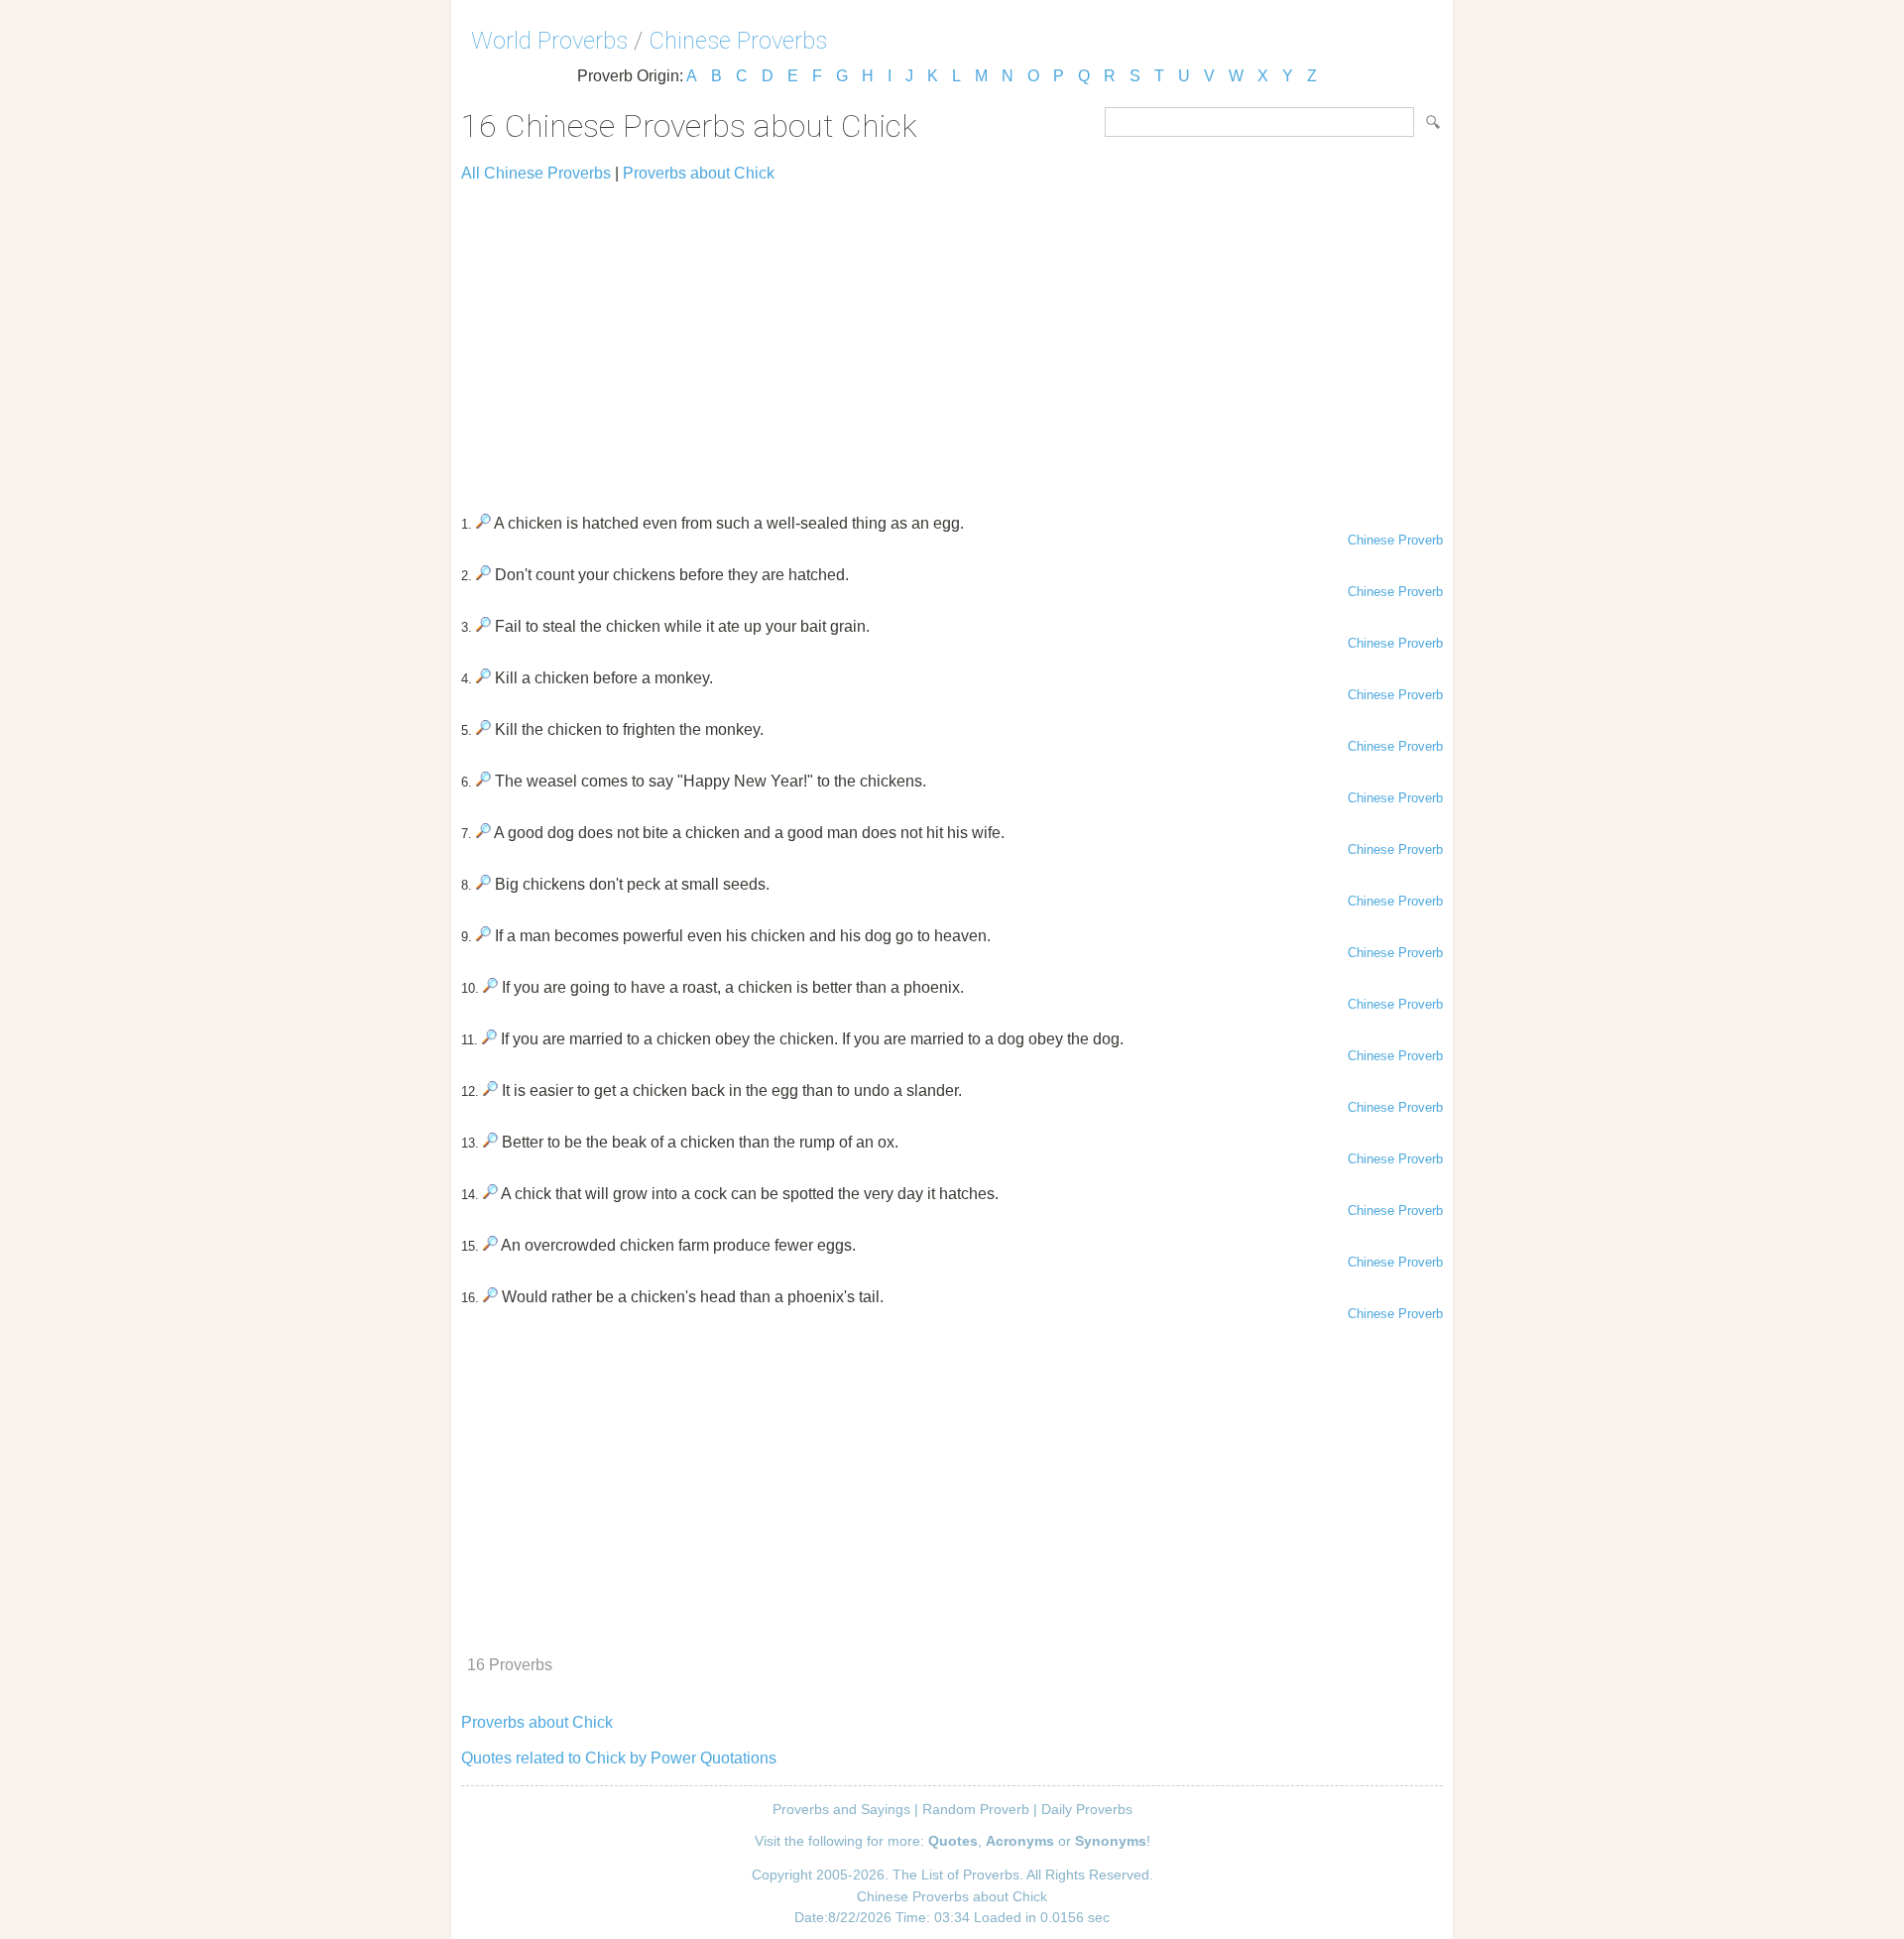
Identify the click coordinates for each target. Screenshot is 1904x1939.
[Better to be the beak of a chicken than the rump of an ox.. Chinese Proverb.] (490, 1142)
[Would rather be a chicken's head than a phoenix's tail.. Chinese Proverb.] (490, 1297)
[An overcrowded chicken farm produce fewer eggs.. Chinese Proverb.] (490, 1245)
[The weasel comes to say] (483, 781)
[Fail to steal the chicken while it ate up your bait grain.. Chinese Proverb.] (483, 626)
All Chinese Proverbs (536, 173)
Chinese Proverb (1395, 540)
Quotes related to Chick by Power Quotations (619, 1758)
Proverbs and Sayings (841, 1809)
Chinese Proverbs (738, 41)
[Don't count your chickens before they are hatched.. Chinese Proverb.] (483, 575)
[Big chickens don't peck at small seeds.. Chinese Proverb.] (483, 884)
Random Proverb (976, 1809)
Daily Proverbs (1087, 1809)
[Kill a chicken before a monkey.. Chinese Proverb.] (483, 678)
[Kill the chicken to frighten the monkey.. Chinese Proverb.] (483, 729)
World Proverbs (549, 41)
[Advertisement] (952, 339)
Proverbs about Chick (699, 173)
